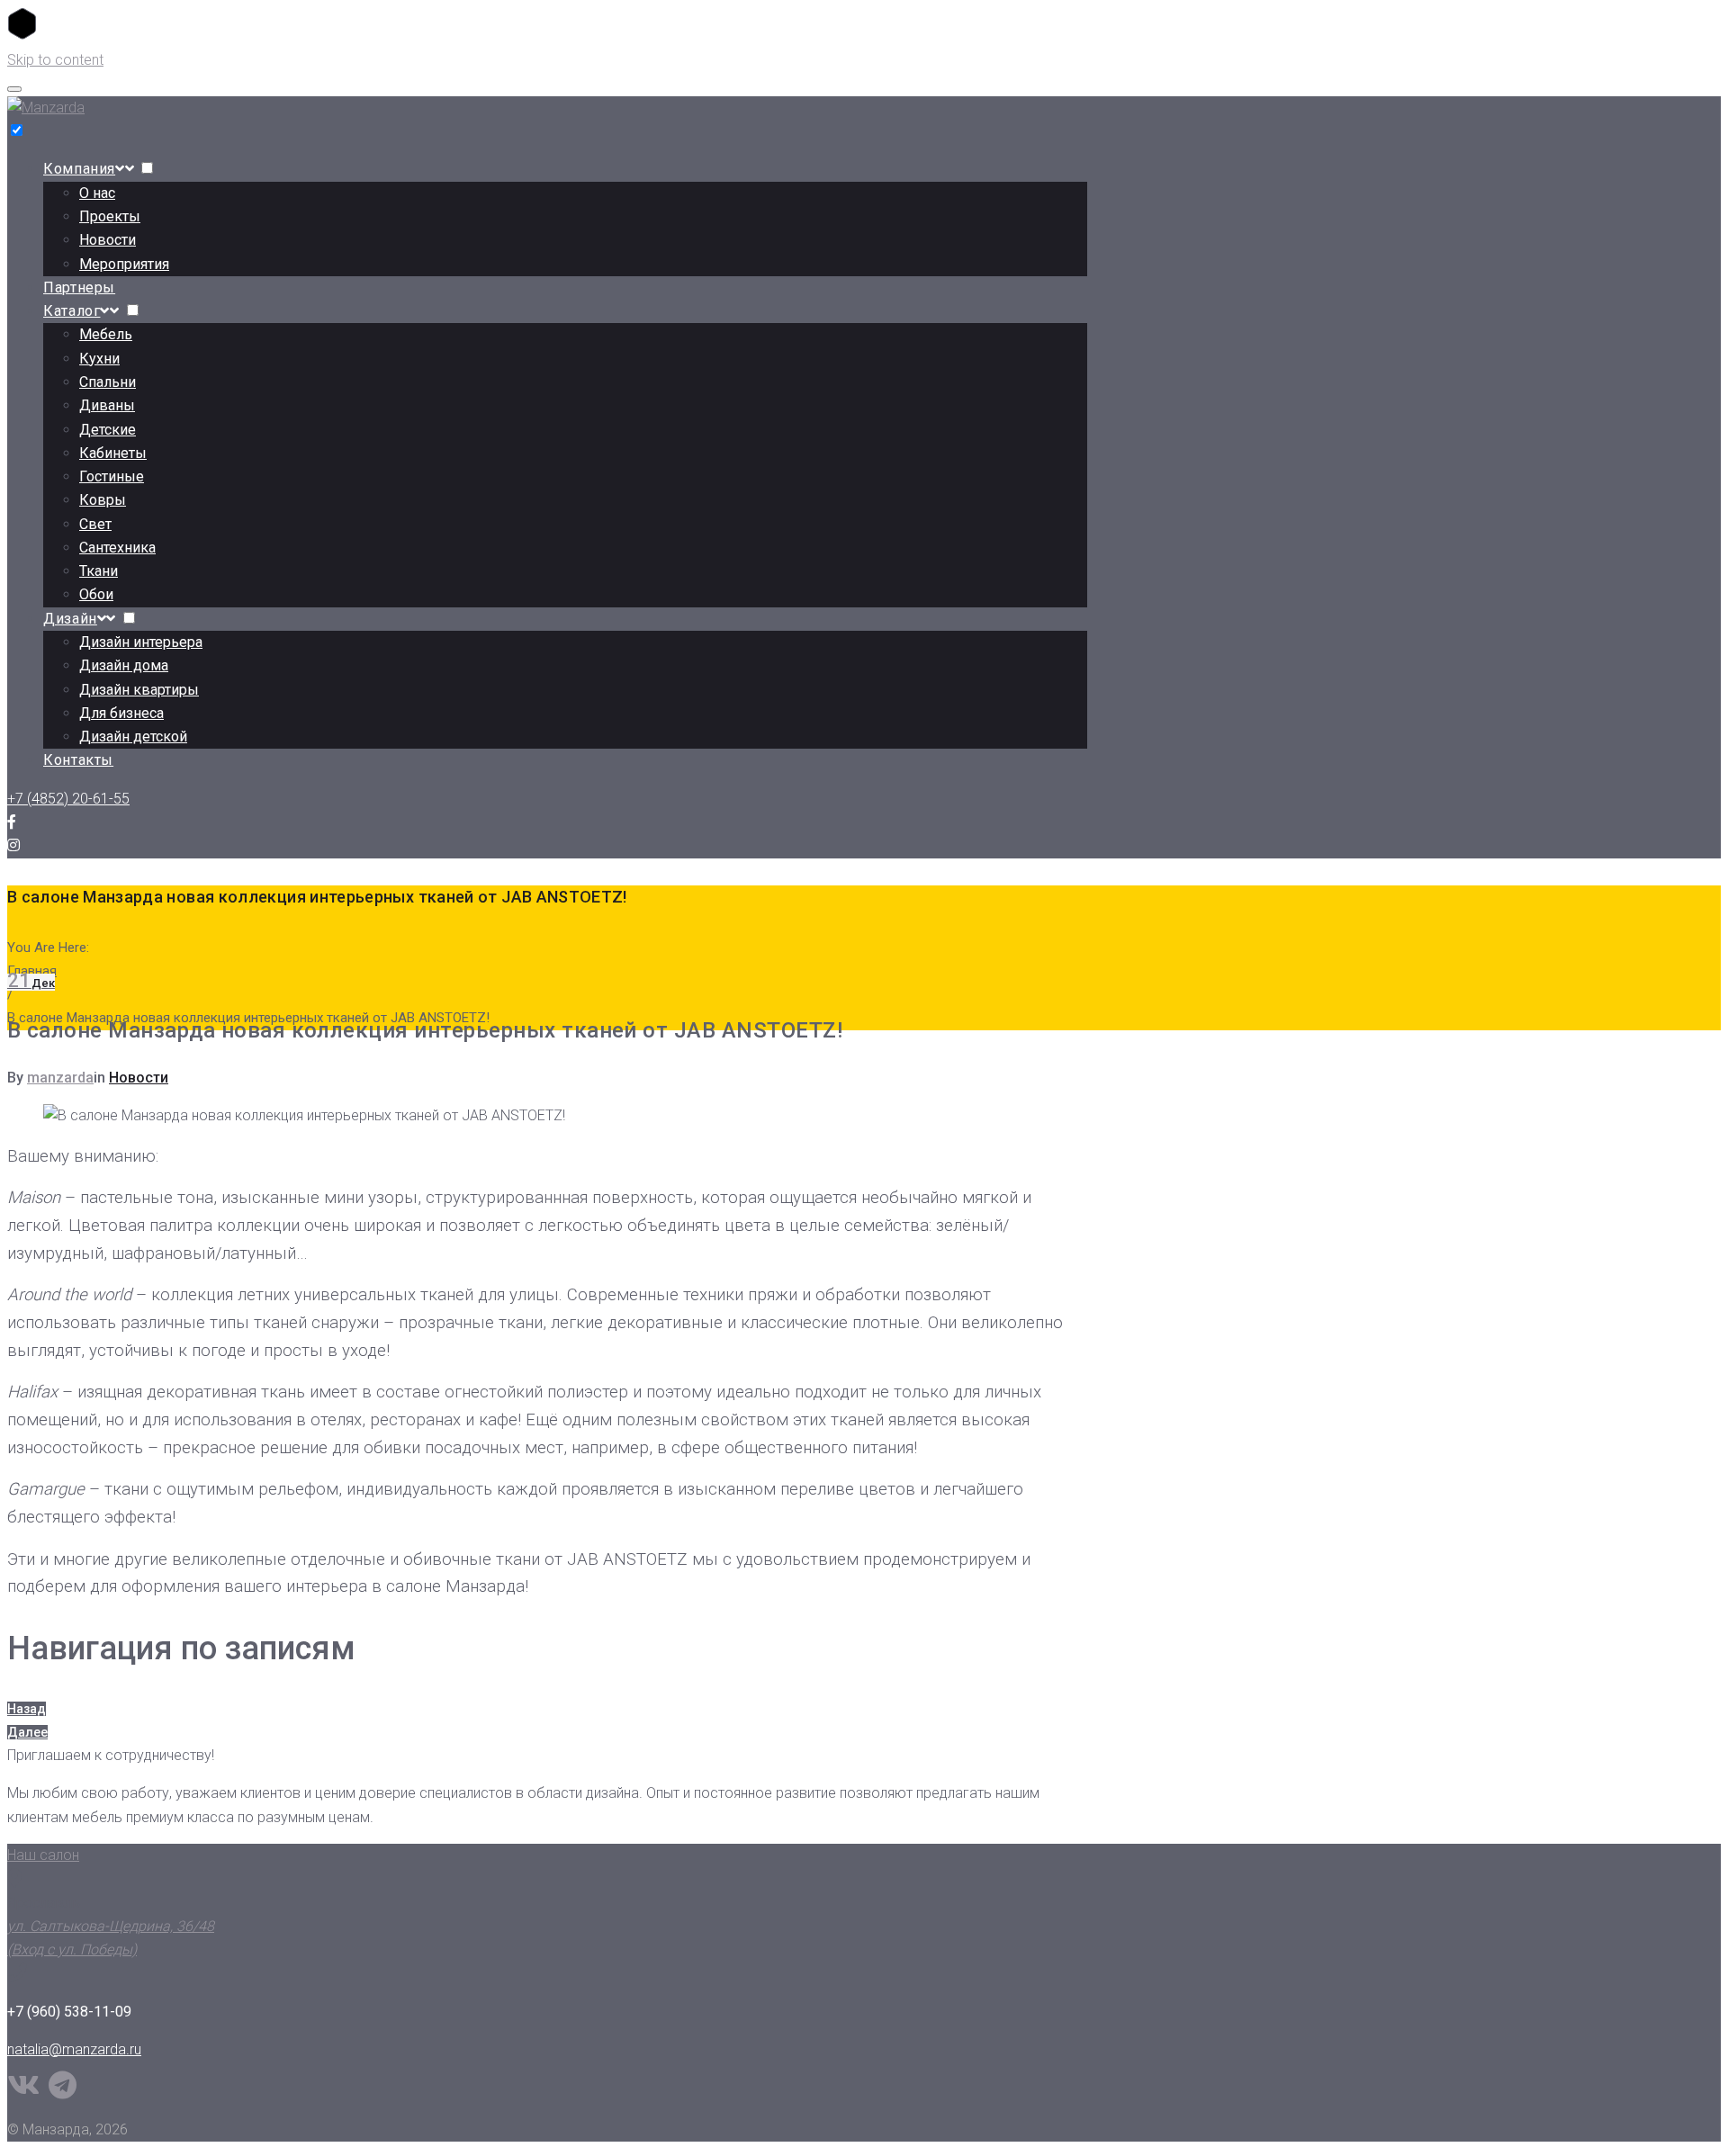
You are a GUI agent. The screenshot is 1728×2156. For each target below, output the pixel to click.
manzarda (60, 1078)
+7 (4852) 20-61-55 (68, 799)
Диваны (107, 405)
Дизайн (70, 619)
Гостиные (112, 476)
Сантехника (117, 548)
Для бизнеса (121, 713)
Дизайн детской (133, 737)
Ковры (103, 500)
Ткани (99, 571)
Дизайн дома (124, 665)
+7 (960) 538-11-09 (69, 2012)
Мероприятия (124, 264)
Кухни (99, 359)
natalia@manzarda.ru (74, 2049)
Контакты (78, 760)
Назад (27, 1709)
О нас (97, 193)
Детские (108, 430)
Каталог (72, 311)
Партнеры (79, 287)
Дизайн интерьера (141, 642)
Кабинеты (113, 453)
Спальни (108, 382)
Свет (95, 524)
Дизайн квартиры (139, 690)
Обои (96, 594)
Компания (79, 169)
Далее (27, 1732)
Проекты (110, 216)
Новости (108, 240)
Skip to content (55, 60)
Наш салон (43, 1855)
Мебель (106, 334)
